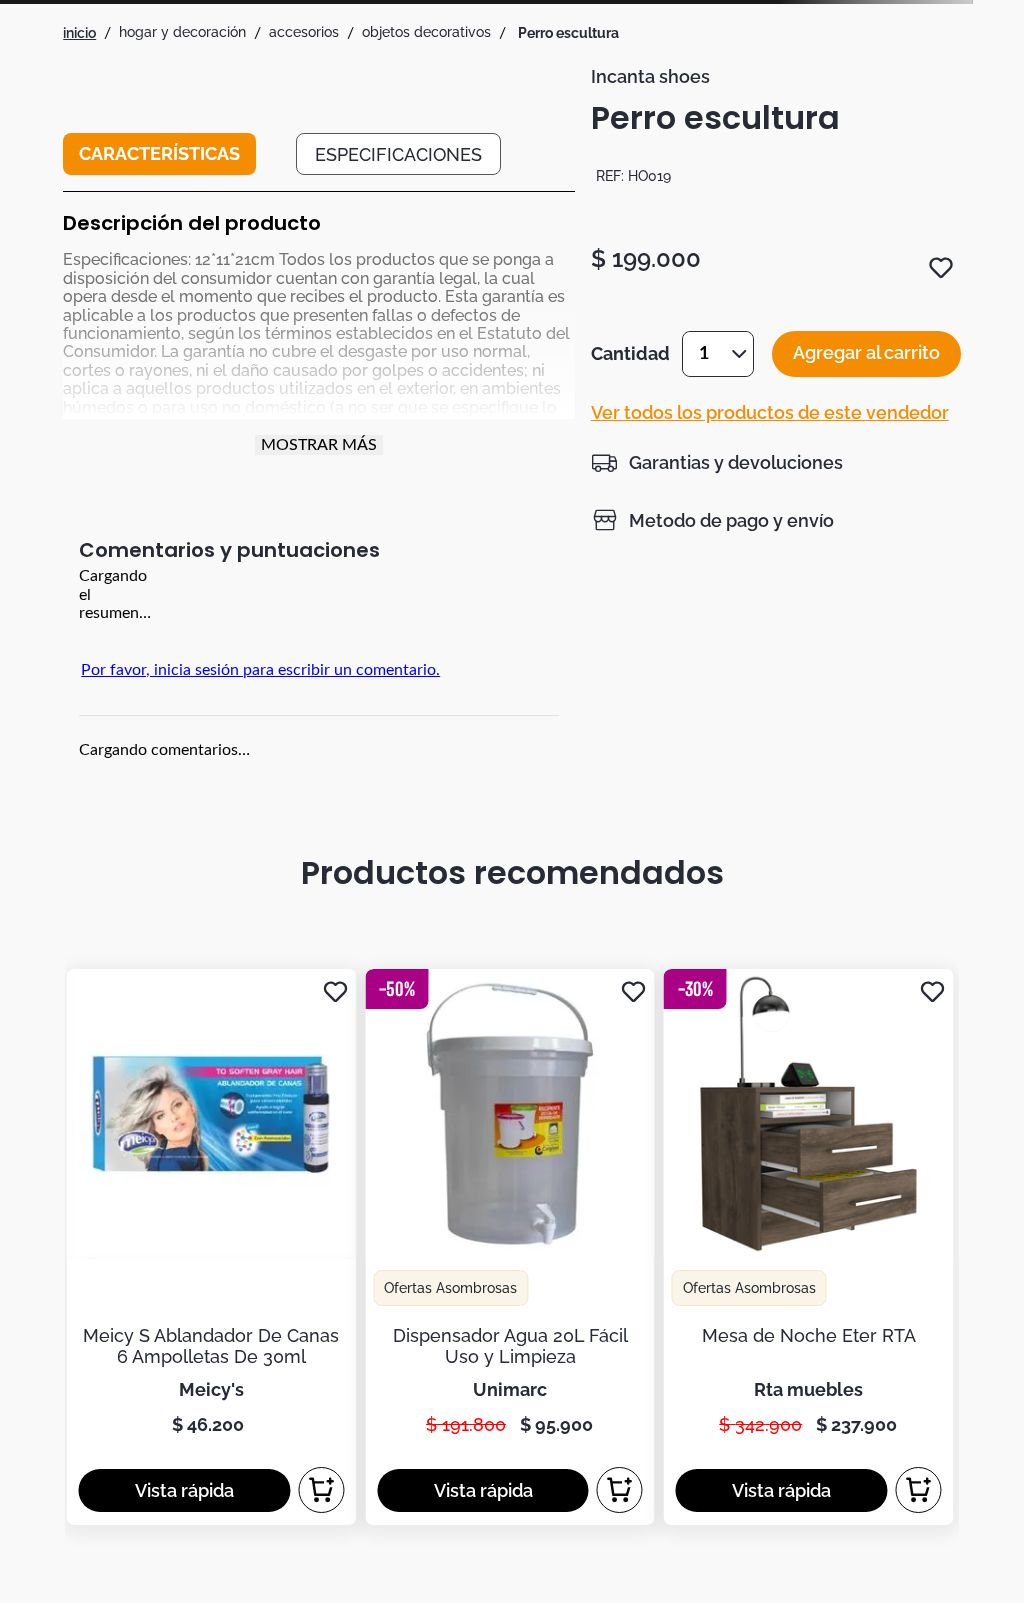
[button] (717, 462)
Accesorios (304, 32)
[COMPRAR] (321, 1490)
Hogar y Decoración (182, 32)
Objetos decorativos (426, 32)
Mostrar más (319, 445)
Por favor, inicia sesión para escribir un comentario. (260, 670)
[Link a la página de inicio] (79, 33)
